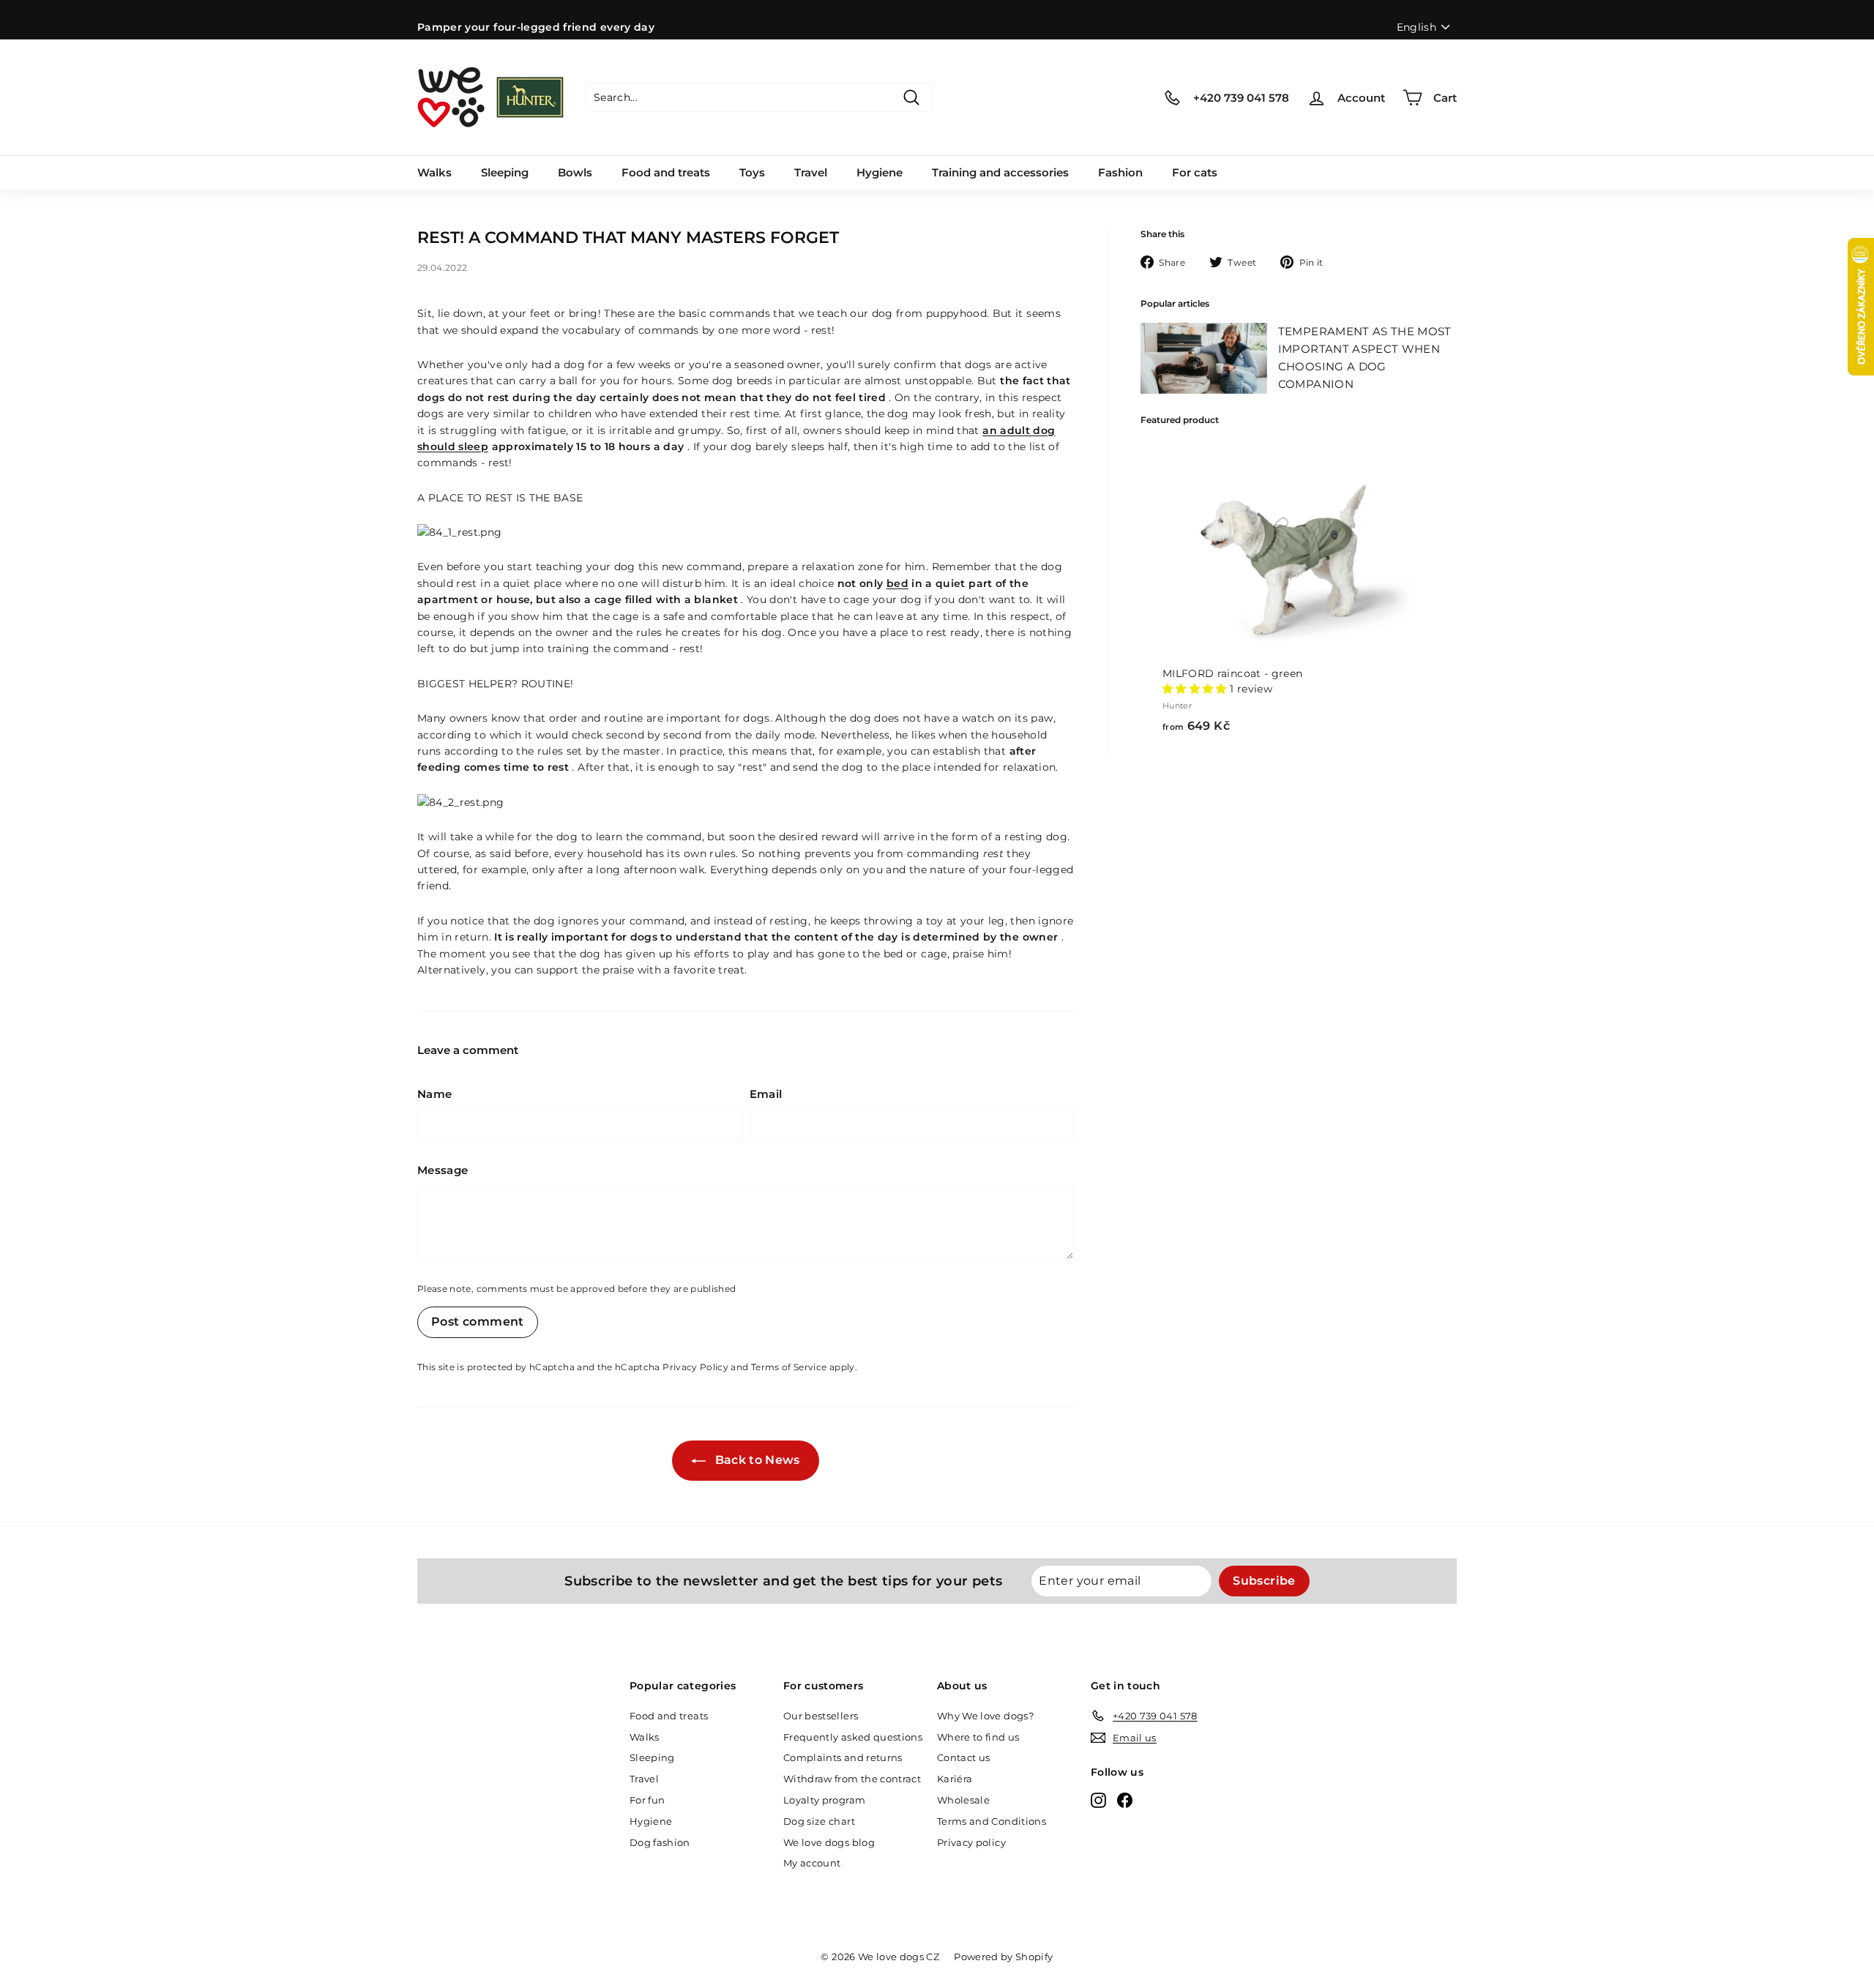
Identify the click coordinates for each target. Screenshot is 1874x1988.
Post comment (478, 1322)
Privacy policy (971, 1842)
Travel (811, 172)
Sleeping (505, 172)
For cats (1195, 172)
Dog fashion (660, 1842)
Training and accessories (1000, 172)
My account (812, 1863)
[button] (1195, 689)
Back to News (756, 1460)
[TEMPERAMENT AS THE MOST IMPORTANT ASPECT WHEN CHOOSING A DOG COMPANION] (1204, 358)
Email (766, 1094)
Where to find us (978, 1737)
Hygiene (880, 172)
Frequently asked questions (853, 1737)
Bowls (575, 172)
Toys (752, 172)
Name (434, 1094)
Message (443, 1170)
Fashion (1120, 172)
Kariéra (955, 1779)
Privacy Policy (695, 1367)
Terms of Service (789, 1367)
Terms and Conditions (992, 1821)
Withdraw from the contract (852, 1779)
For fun (647, 1800)
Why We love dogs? (985, 1716)
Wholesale (963, 1800)
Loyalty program (824, 1800)
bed (897, 583)
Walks (434, 172)
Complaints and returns (843, 1757)
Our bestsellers (821, 1716)
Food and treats (666, 172)
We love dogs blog (829, 1842)
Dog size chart (819, 1821)
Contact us (964, 1757)
